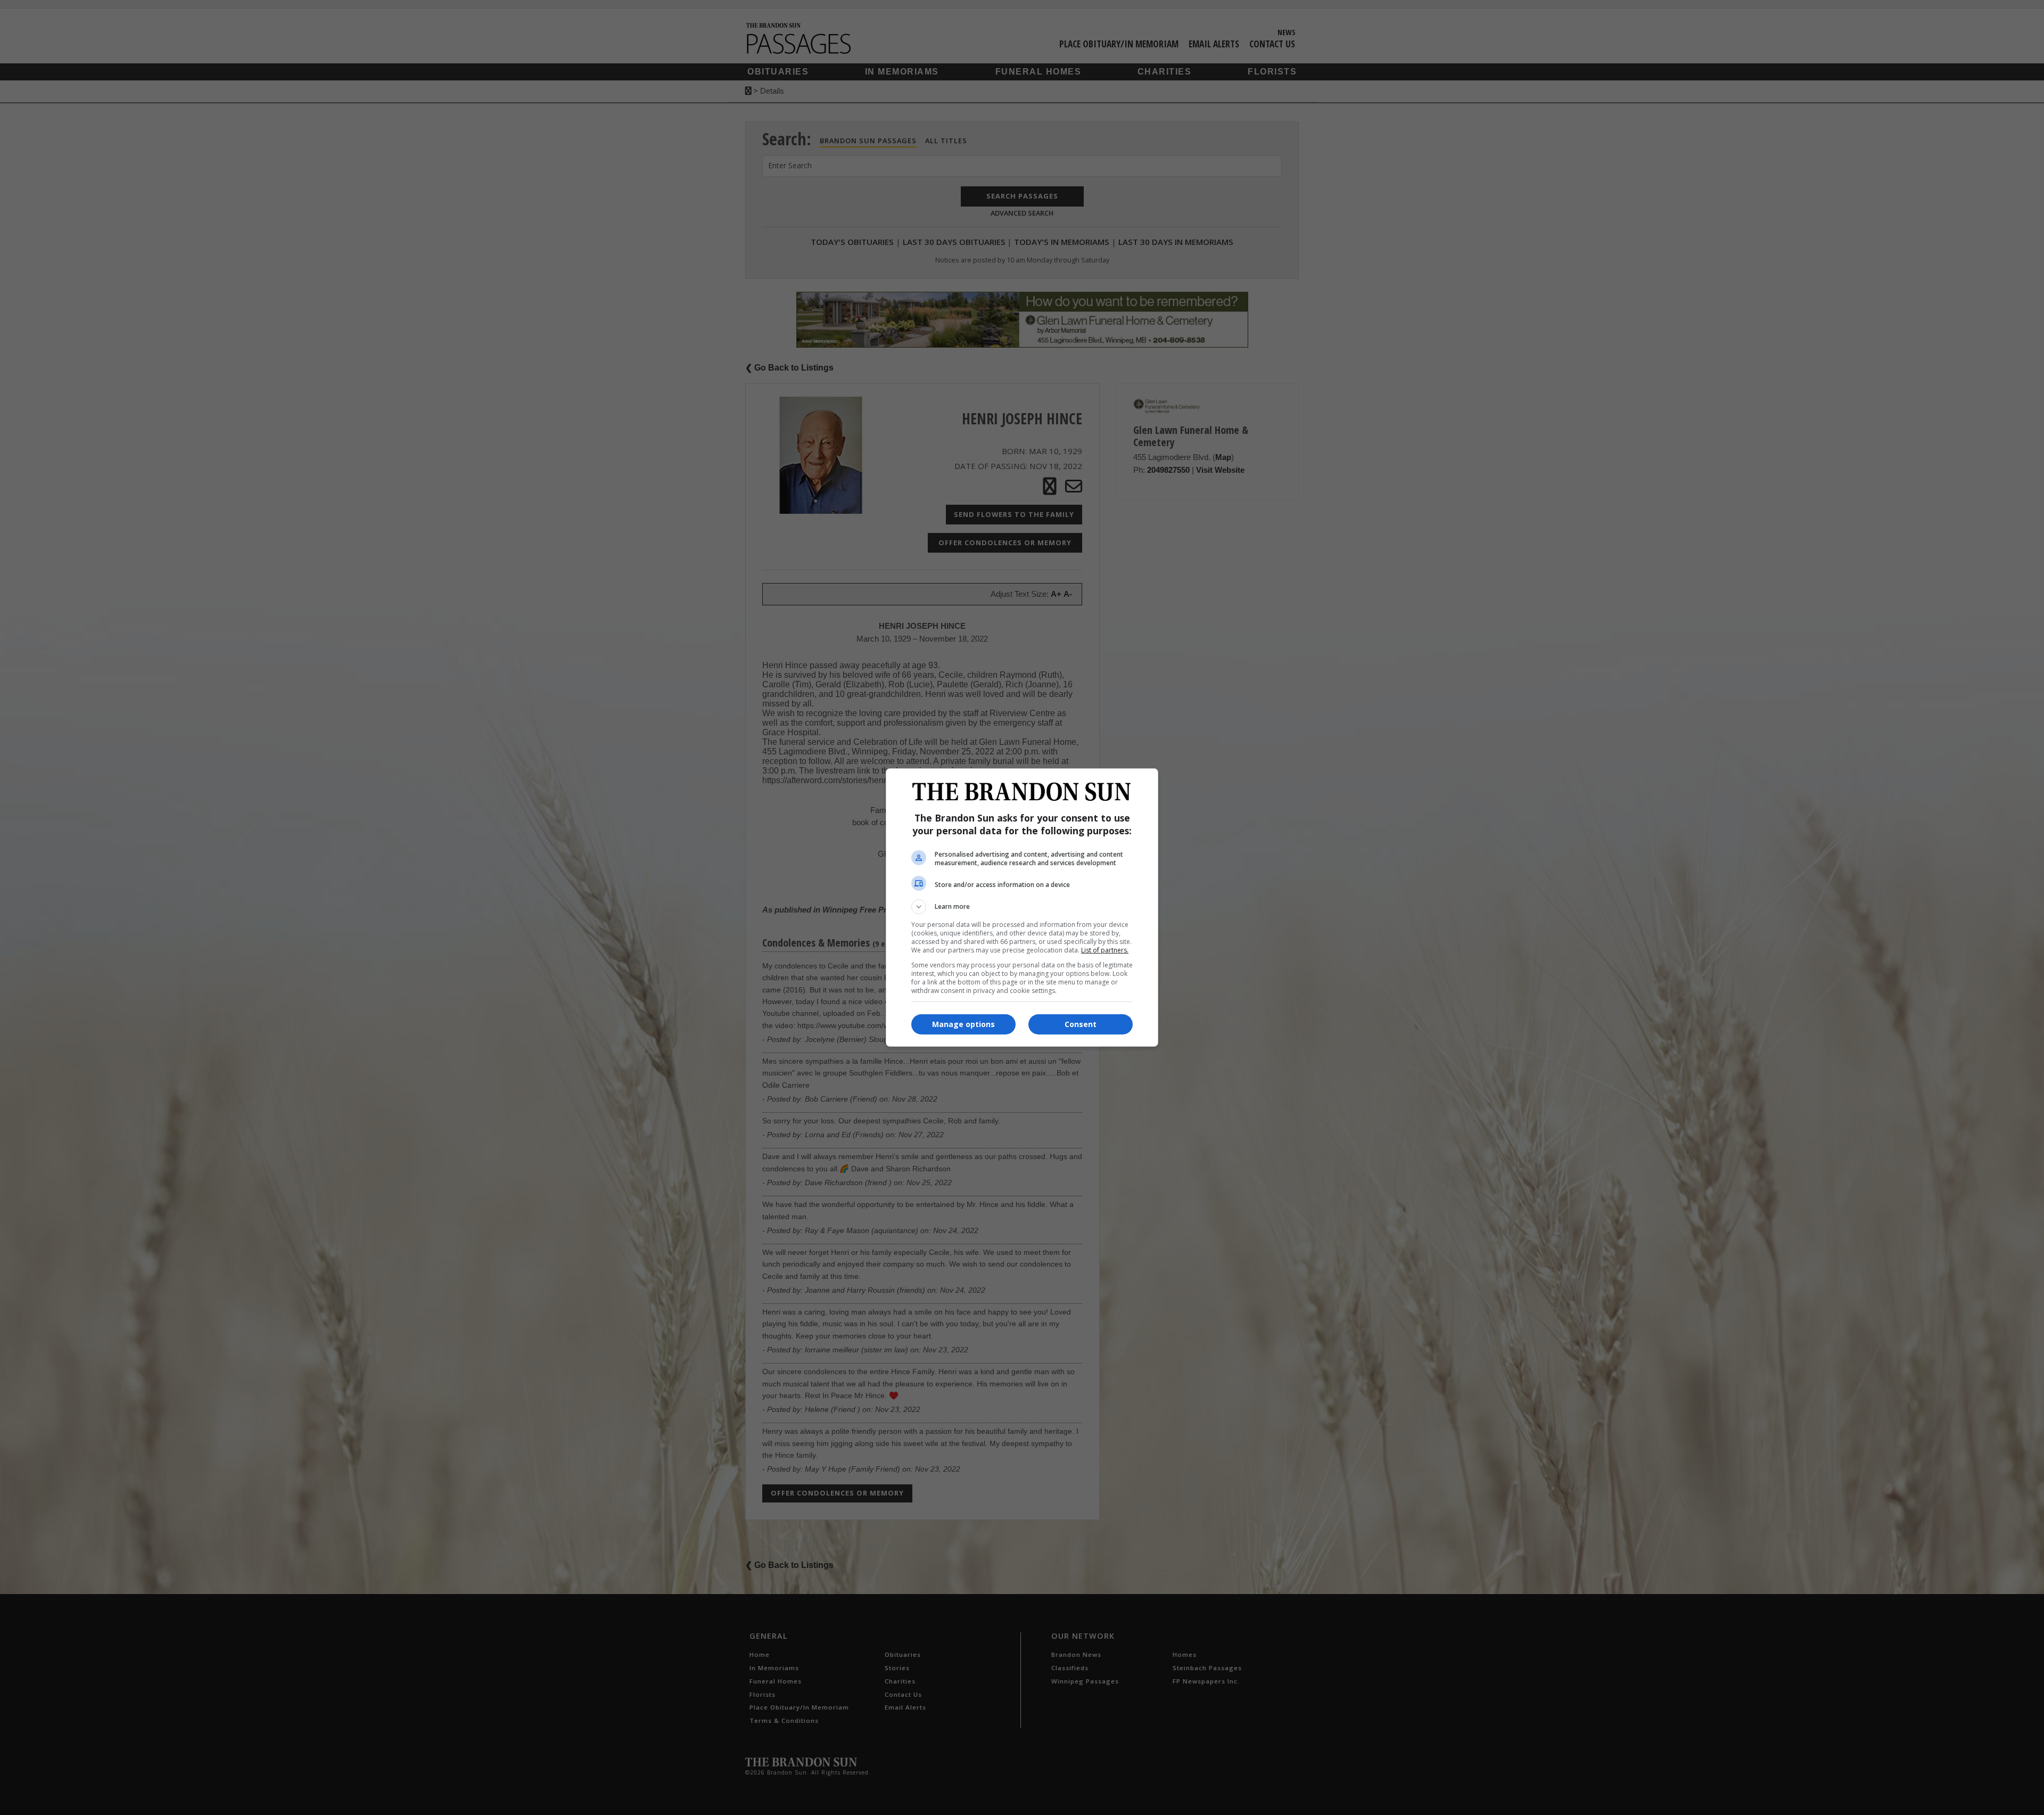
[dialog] (1022, 907)
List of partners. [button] (1105, 950)
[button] (1022, 907)
